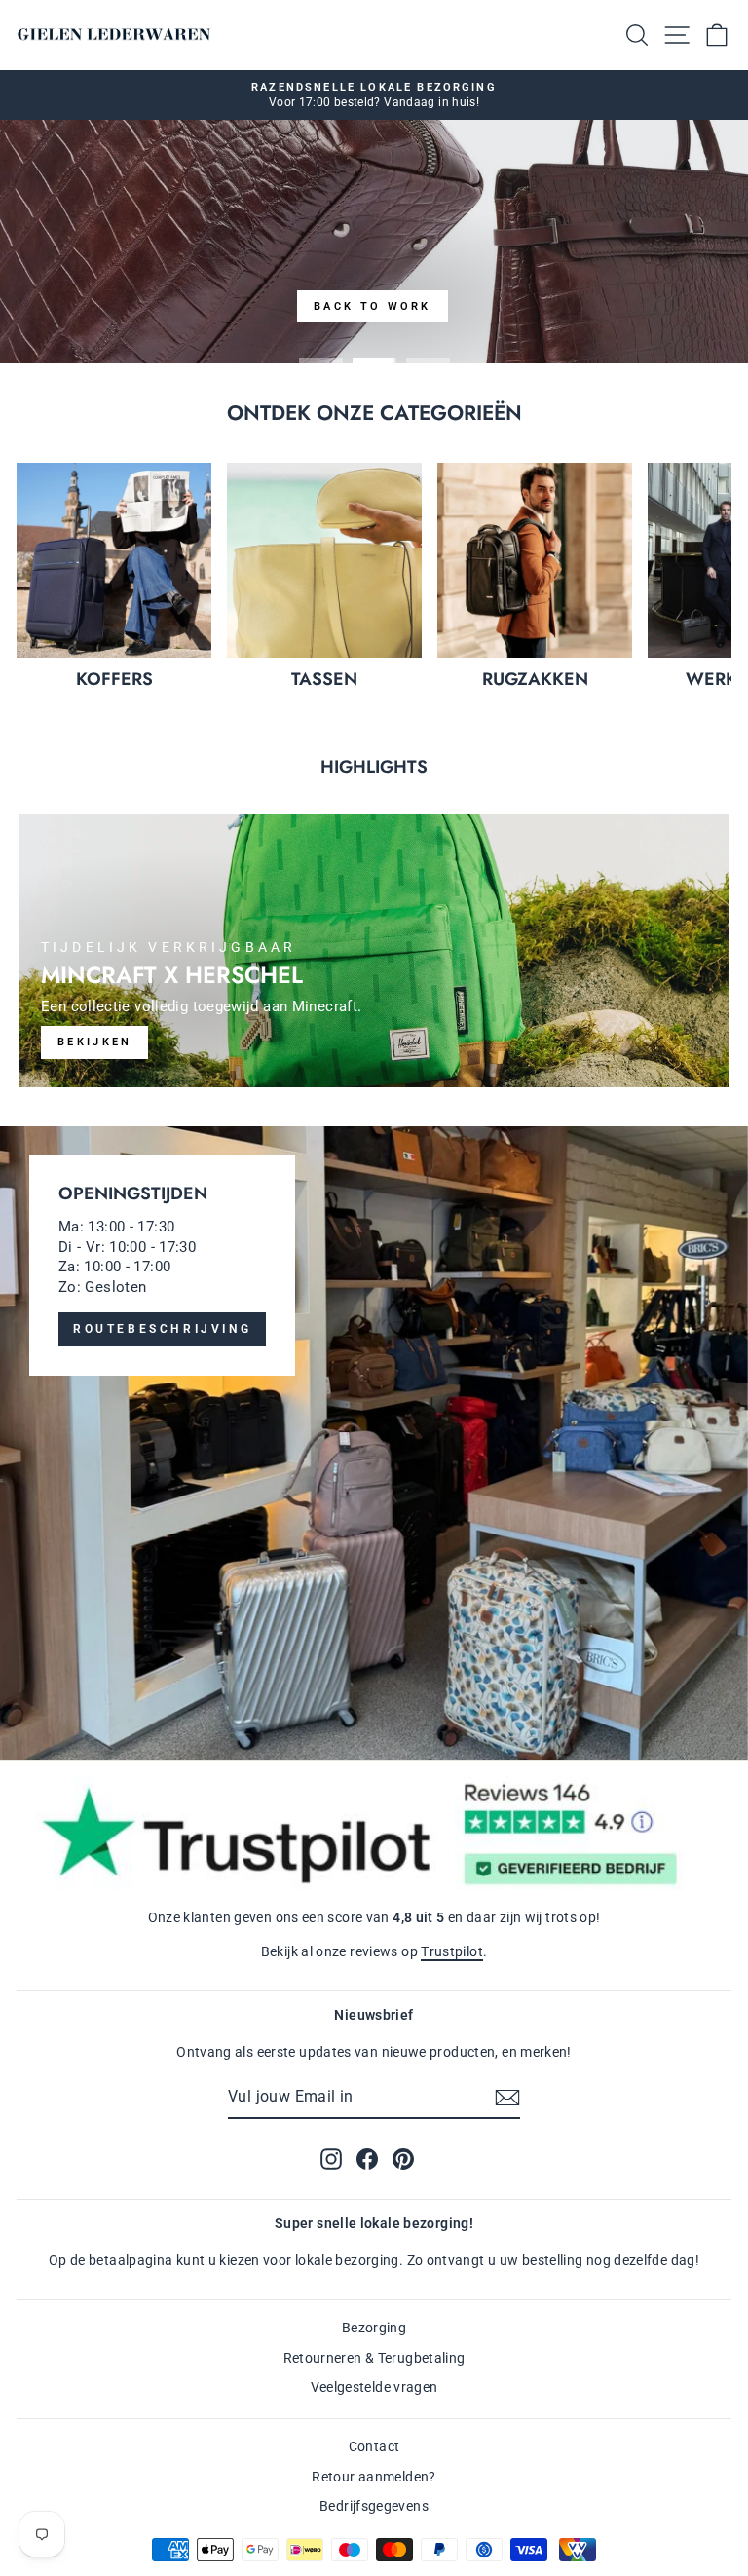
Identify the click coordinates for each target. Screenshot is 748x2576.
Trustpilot (452, 1951)
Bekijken (94, 1042)
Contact (374, 2446)
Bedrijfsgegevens (374, 2506)
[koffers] (114, 560)
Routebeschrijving (162, 1329)
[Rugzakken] (535, 560)
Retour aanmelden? (374, 2477)
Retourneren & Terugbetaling (374, 2358)
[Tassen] (324, 560)
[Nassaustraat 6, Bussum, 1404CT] (374, 1443)
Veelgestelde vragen (374, 2387)
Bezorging (374, 2328)
